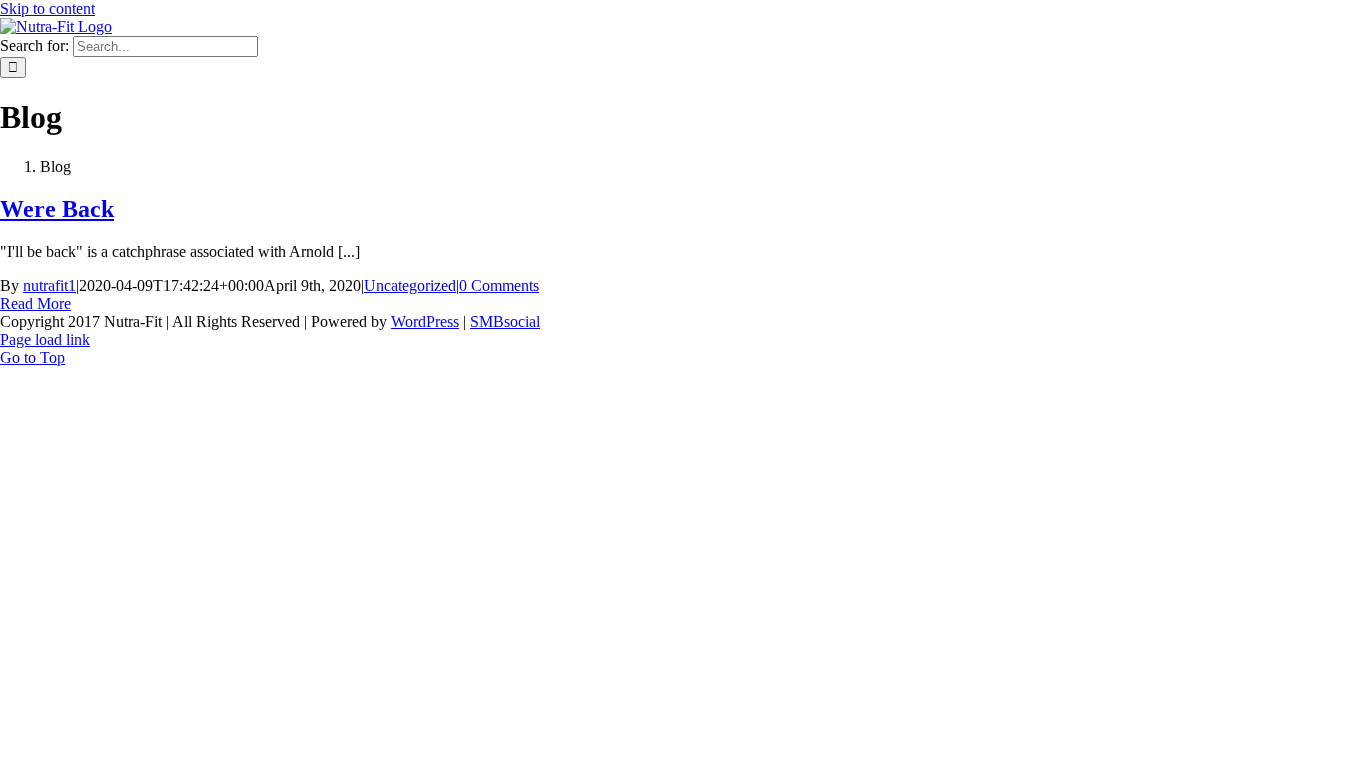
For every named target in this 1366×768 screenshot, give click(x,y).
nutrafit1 (49, 285)
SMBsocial (505, 321)
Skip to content (47, 8)
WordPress (425, 321)
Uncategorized (410, 285)
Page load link (45, 339)
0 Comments (499, 285)
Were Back (57, 209)
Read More (35, 303)
